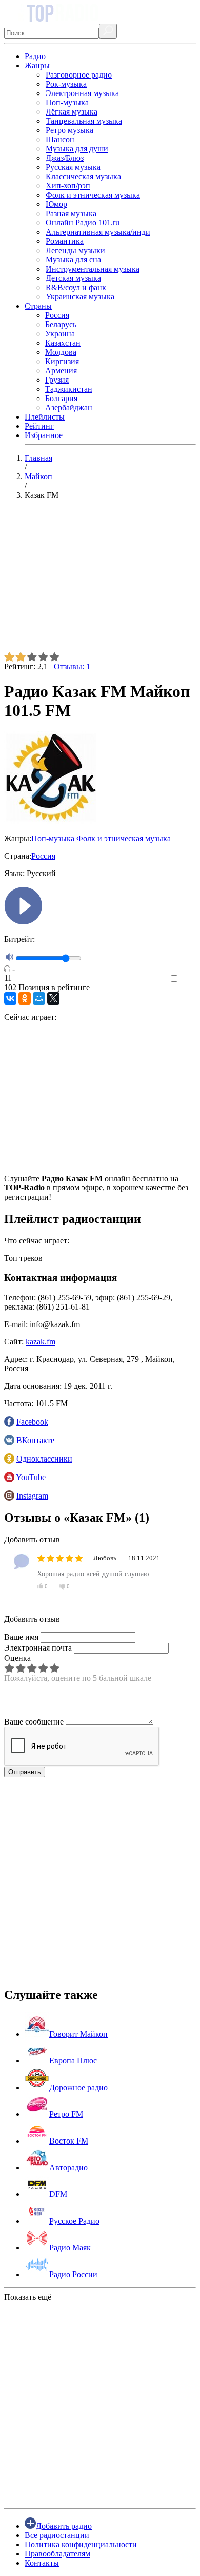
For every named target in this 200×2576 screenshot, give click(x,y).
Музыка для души (77, 149)
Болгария (61, 398)
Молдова (61, 352)
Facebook (32, 1422)
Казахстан (63, 343)
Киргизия (62, 361)
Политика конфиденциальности (81, 2544)
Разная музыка (71, 213)
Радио (35, 56)
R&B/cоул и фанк (76, 287)
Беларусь (61, 324)
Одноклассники (44, 1459)
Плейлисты (45, 417)
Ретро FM (66, 2114)
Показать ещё (28, 2297)
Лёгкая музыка (72, 112)
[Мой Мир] (39, 998)
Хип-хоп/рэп (68, 186)
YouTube (31, 1477)
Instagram (32, 1496)
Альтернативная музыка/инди (98, 232)
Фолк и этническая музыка (93, 195)
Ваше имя (21, 1637)
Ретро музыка (69, 130)
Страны (38, 306)
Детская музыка (73, 278)
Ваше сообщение (34, 1722)
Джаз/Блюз (65, 158)
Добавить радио (64, 2526)
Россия (57, 315)
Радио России (73, 2274)
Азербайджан (69, 408)
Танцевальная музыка (84, 121)
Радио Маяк (70, 2248)
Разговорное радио (79, 75)
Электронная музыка (82, 93)
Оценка (17, 1658)
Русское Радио (74, 2221)
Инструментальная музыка (93, 269)
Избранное (44, 435)
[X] (53, 998)
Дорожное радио (78, 2087)
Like (188, 979)
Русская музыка (73, 167)
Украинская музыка (80, 297)
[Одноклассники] (25, 998)
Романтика (65, 241)
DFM (58, 2194)
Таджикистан (69, 389)
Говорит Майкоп (78, 2034)
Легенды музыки (75, 250)
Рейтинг (39, 426)
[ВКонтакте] (10, 998)
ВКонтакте (35, 1440)
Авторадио (68, 2167)
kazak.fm (41, 1342)
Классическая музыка (83, 176)
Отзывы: (72, 666)
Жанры (37, 65)
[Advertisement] (100, 580)
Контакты (42, 2563)
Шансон (60, 139)
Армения (61, 371)
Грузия (57, 380)
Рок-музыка (66, 84)
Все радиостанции (57, 2535)
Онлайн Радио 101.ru (83, 223)
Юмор (56, 204)
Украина (60, 334)
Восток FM (69, 2141)
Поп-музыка (67, 102)
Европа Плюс (73, 2061)
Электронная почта (38, 1648)
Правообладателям (57, 2554)
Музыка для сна (73, 260)
